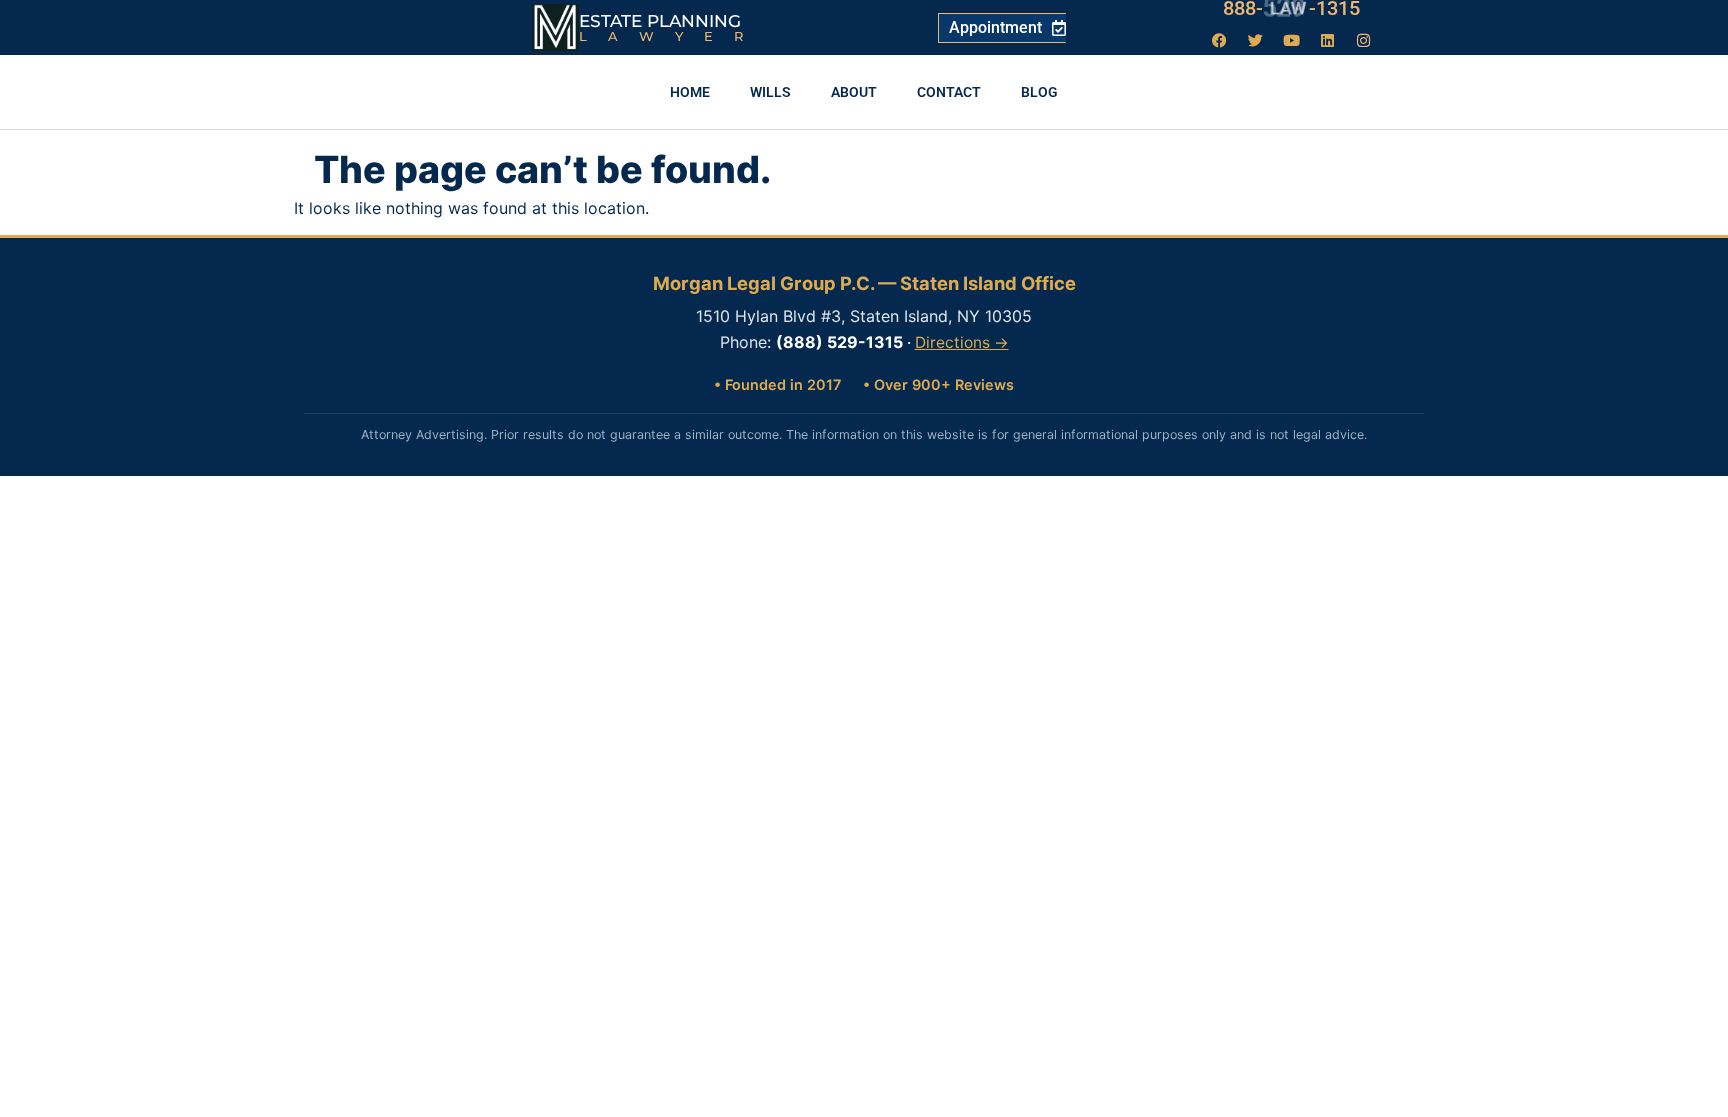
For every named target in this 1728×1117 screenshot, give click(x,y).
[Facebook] (1220, 40)
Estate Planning (660, 21)
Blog (1039, 92)
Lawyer (671, 36)
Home (690, 92)
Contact (949, 92)
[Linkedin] (1328, 40)
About (854, 92)
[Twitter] (1256, 40)
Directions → (962, 342)
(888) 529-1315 (839, 342)
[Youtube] (1292, 40)
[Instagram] (1364, 40)
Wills (770, 92)
